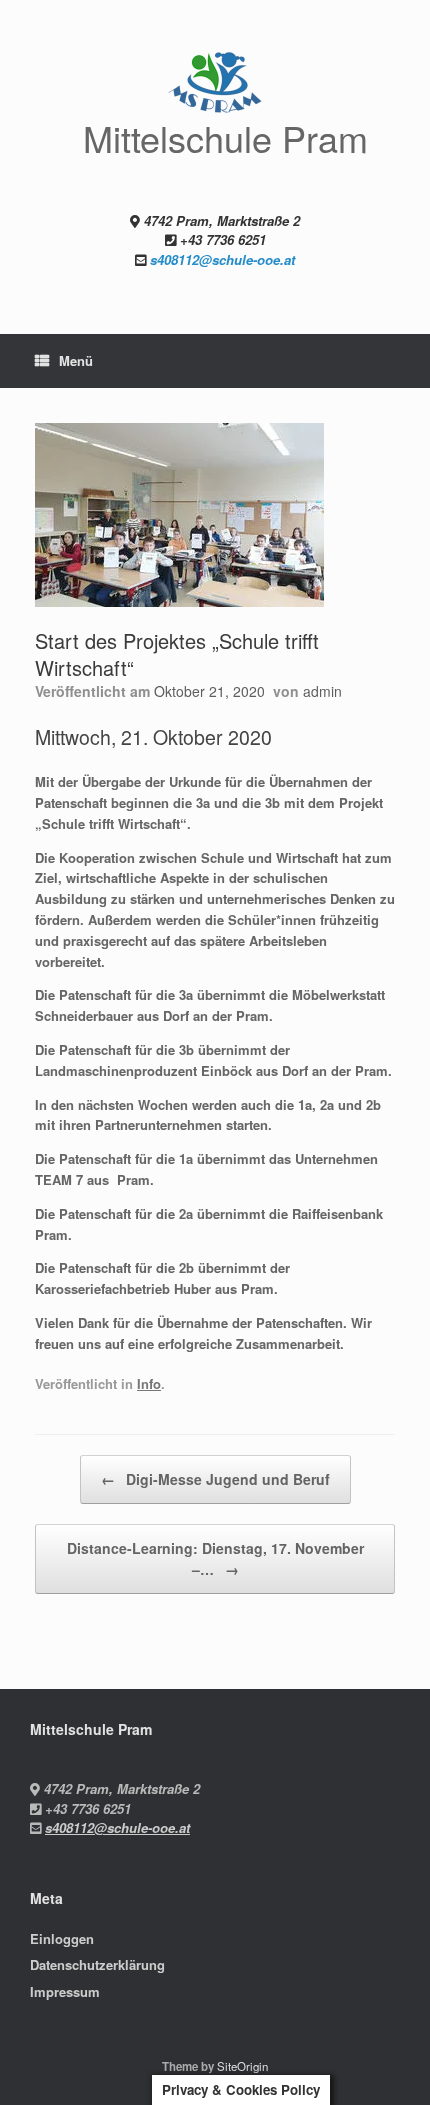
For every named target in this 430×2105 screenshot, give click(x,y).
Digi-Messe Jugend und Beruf (215, 1479)
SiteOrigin (242, 2066)
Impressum (65, 1991)
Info (149, 1383)
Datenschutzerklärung (97, 1964)
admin (322, 691)
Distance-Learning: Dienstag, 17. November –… (215, 1558)
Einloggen (62, 1938)
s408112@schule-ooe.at (222, 259)
